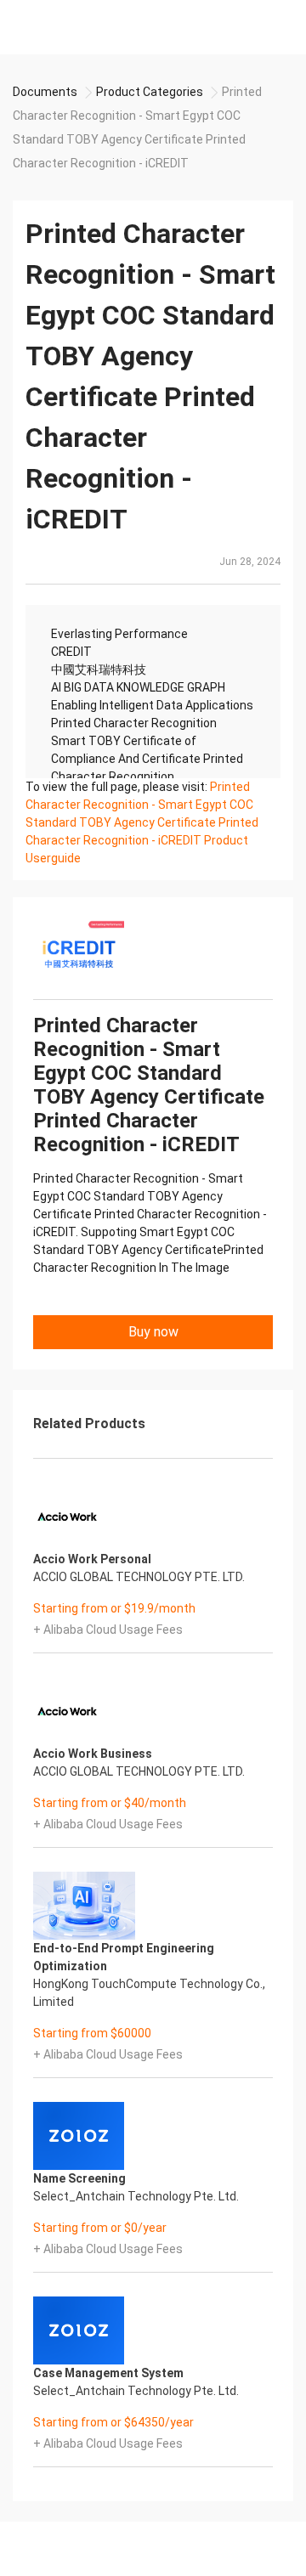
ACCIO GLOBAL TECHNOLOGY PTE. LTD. (139, 1577)
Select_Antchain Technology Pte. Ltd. (136, 2196)
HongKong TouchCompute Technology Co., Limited (149, 1993)
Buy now (153, 1332)
